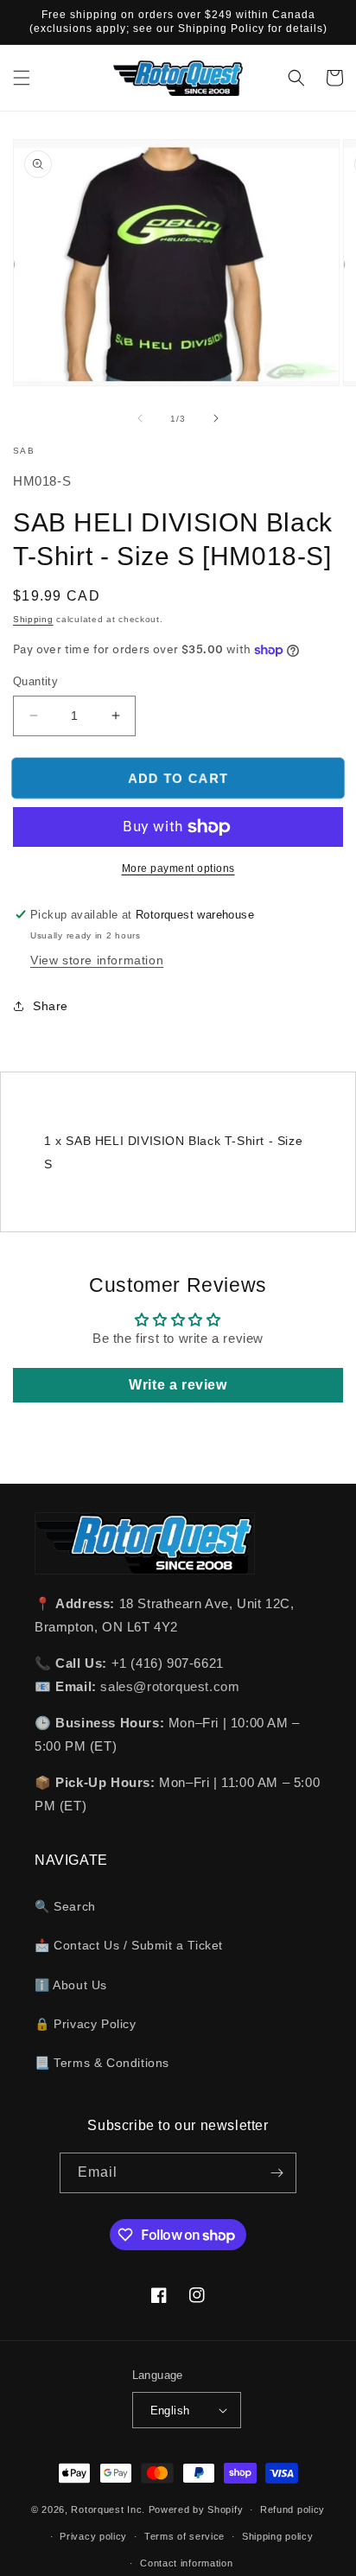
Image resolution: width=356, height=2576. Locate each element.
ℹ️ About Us (71, 1985)
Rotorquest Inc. (108, 2509)
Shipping (33, 619)
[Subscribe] (277, 2173)
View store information (97, 960)
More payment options (178, 868)
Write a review (178, 1385)
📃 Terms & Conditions (102, 2063)
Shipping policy (278, 2536)
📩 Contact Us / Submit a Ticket (129, 1945)
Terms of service (184, 2536)
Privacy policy (93, 2536)
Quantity (35, 681)
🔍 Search (65, 1906)
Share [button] (51, 1006)
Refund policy (292, 2509)
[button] (22, 78)
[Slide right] (216, 418)
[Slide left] (140, 418)
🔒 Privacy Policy (86, 2024)
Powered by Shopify (196, 2509)
